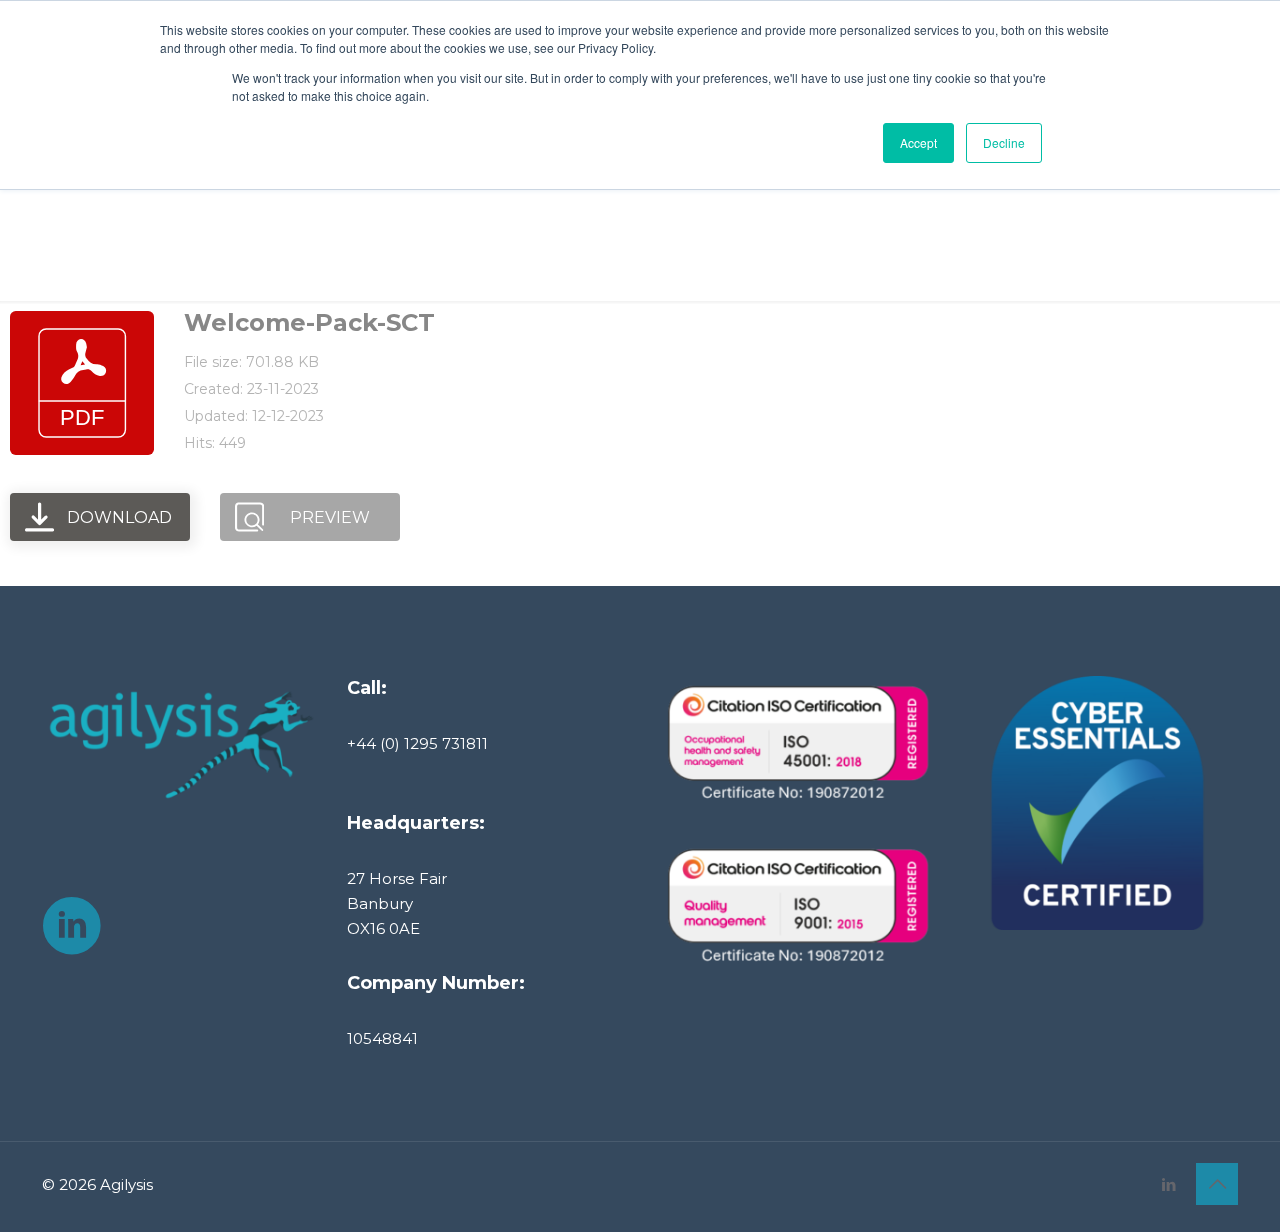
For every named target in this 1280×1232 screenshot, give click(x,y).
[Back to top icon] (1217, 1184)
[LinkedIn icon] (1168, 1184)
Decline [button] (1004, 142)
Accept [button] (918, 142)
